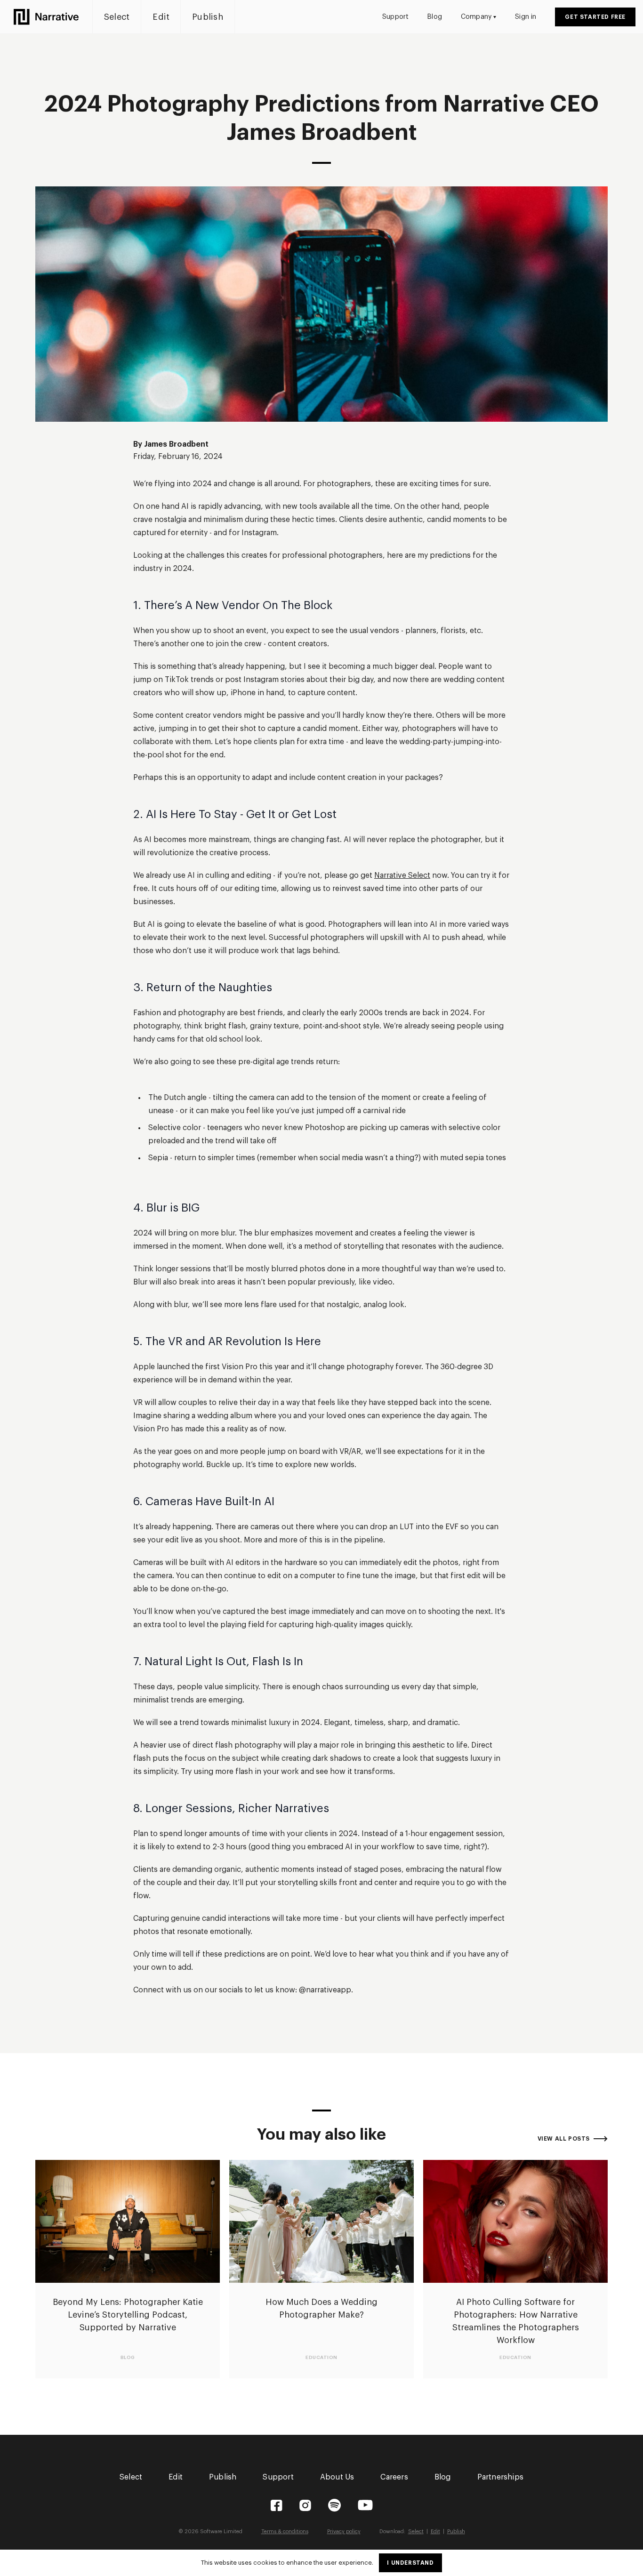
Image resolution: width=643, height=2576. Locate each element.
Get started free (595, 17)
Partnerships (500, 2477)
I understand (410, 2563)
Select (117, 17)
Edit (161, 17)
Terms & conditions (285, 2532)
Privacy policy (344, 2532)
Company (476, 17)
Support (395, 17)
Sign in (526, 17)
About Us (337, 2477)
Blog (435, 17)
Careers (394, 2477)
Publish (208, 17)
